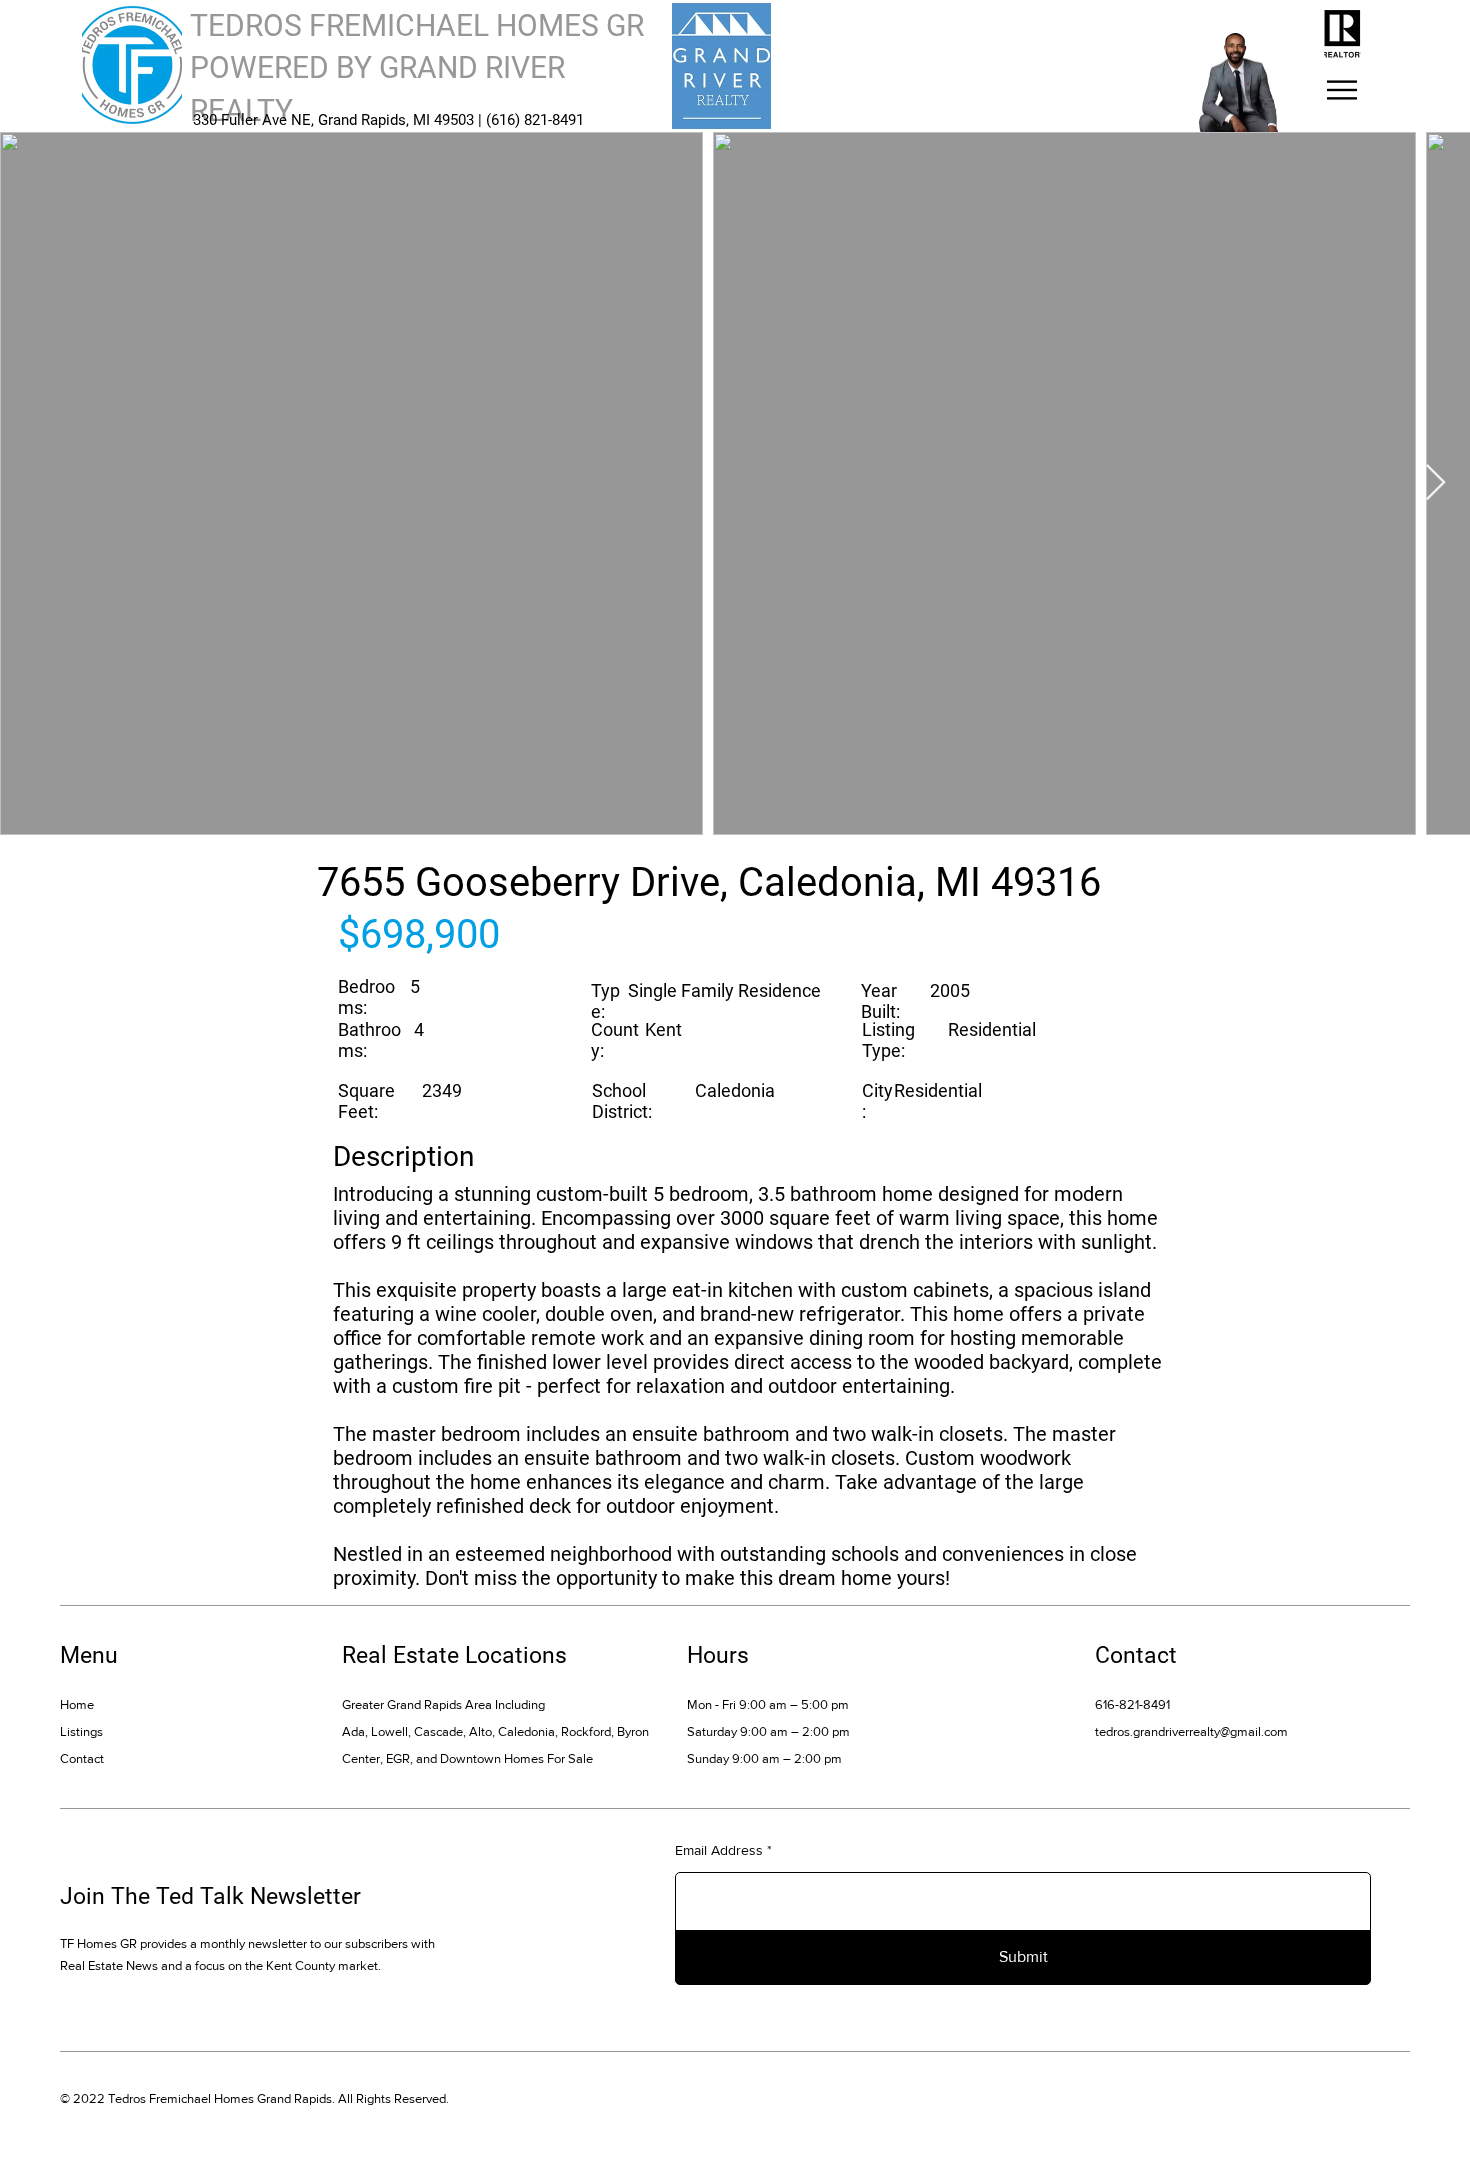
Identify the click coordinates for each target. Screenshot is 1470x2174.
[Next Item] (1435, 483)
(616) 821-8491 (535, 120)
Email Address (719, 1850)
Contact (82, 1758)
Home (77, 1704)
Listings (81, 1731)
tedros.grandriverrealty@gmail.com (1191, 1731)
